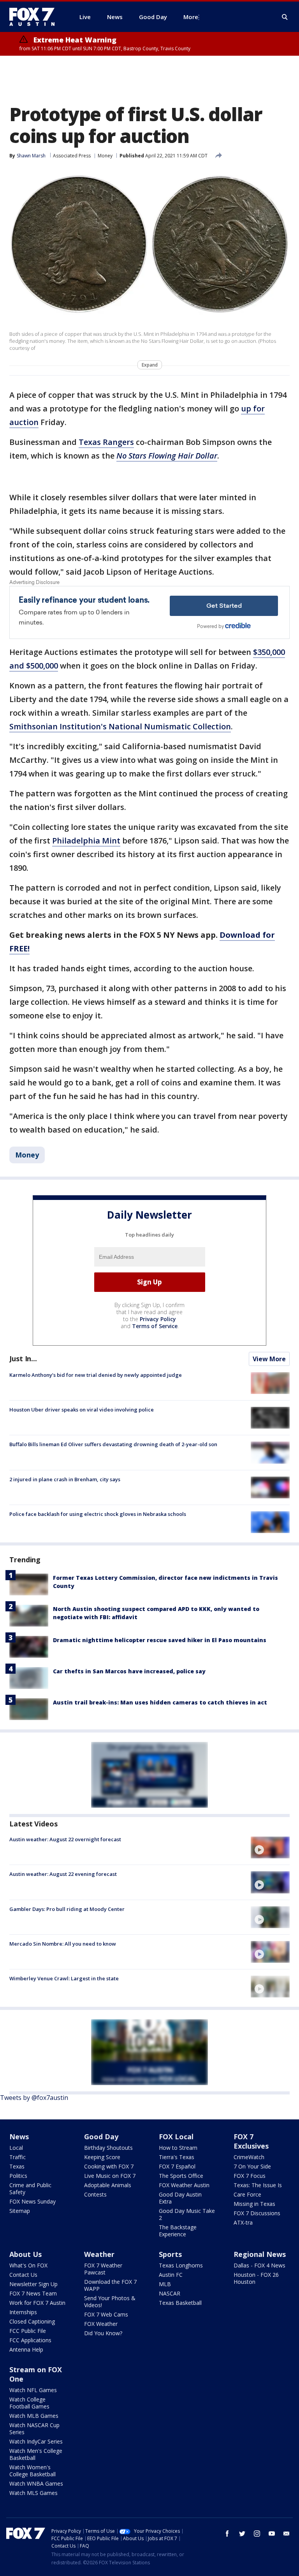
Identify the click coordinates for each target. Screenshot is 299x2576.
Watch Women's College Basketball (33, 2471)
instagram (257, 2534)
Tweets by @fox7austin (34, 2098)
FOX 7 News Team (33, 2293)
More (191, 17)
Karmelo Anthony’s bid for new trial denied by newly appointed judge (96, 1375)
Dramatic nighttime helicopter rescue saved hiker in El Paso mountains (160, 1640)
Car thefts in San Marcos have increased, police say (129, 1671)
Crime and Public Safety (30, 2189)
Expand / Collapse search (285, 17)
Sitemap (20, 2211)
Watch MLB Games (34, 2416)
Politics (18, 2176)
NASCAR (170, 2293)
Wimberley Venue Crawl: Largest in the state (64, 1978)
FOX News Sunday (33, 2201)
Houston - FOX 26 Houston (256, 2278)
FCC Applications (30, 2340)
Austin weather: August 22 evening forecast (63, 1874)
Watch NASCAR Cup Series (34, 2429)
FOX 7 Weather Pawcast (103, 2269)
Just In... (23, 1359)
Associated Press (72, 156)
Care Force (247, 2194)
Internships (23, 2312)
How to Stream (178, 2148)
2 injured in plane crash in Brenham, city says (65, 1479)
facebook (227, 2534)
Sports (170, 2254)
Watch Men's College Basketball (36, 2454)
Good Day (101, 2137)
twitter (242, 2534)
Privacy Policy (158, 1319)
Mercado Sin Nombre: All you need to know (63, 1944)
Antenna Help (26, 2349)
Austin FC (171, 2275)
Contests (95, 2194)
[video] (270, 1847)
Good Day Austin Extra (180, 2198)
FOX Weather (101, 2324)
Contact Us (23, 2275)
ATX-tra (243, 2222)
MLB (165, 2284)
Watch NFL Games (33, 2390)
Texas (17, 2166)
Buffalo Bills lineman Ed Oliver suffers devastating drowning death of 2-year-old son (113, 1444)
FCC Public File (28, 2331)
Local (16, 2148)
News (19, 2137)
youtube (272, 2534)
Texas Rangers (106, 442)
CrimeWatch (249, 2157)
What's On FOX (28, 2265)
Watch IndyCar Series (36, 2441)
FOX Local (176, 2137)
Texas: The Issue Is (258, 2185)
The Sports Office (181, 2176)
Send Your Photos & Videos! (110, 2302)
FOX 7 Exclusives (251, 2141)
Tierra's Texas (177, 2157)
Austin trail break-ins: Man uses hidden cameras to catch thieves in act (160, 1702)
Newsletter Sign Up (33, 2284)
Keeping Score (102, 2157)
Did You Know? (103, 2333)
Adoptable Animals (108, 2185)
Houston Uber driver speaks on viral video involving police (82, 1410)
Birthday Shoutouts (108, 2148)
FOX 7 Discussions (257, 2213)
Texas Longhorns (181, 2265)
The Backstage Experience (178, 2231)
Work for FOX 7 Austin (37, 2303)
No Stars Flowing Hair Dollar (167, 456)
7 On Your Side (252, 2166)
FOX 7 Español (177, 2166)
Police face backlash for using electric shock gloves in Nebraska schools (98, 1514)
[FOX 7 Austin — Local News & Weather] (35, 17)
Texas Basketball (180, 2303)
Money (105, 156)
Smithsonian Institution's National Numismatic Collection (120, 726)
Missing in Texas (254, 2204)
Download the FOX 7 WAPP (110, 2285)
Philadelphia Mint (86, 841)
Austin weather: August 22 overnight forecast (65, 1839)
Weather (99, 2254)
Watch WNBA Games (36, 2483)
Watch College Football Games (29, 2403)
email (287, 2534)
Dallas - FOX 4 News (259, 2265)
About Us (26, 2254)
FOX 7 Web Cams (106, 2314)
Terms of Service (155, 1326)
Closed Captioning (32, 2321)
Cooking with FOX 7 (109, 2166)
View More (269, 1359)
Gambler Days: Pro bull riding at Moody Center (67, 1909)
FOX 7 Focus (250, 2176)
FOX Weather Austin (184, 2185)
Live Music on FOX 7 (110, 2176)
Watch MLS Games (33, 2493)
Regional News (260, 2254)
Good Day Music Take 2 (187, 2214)
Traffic (18, 2157)
